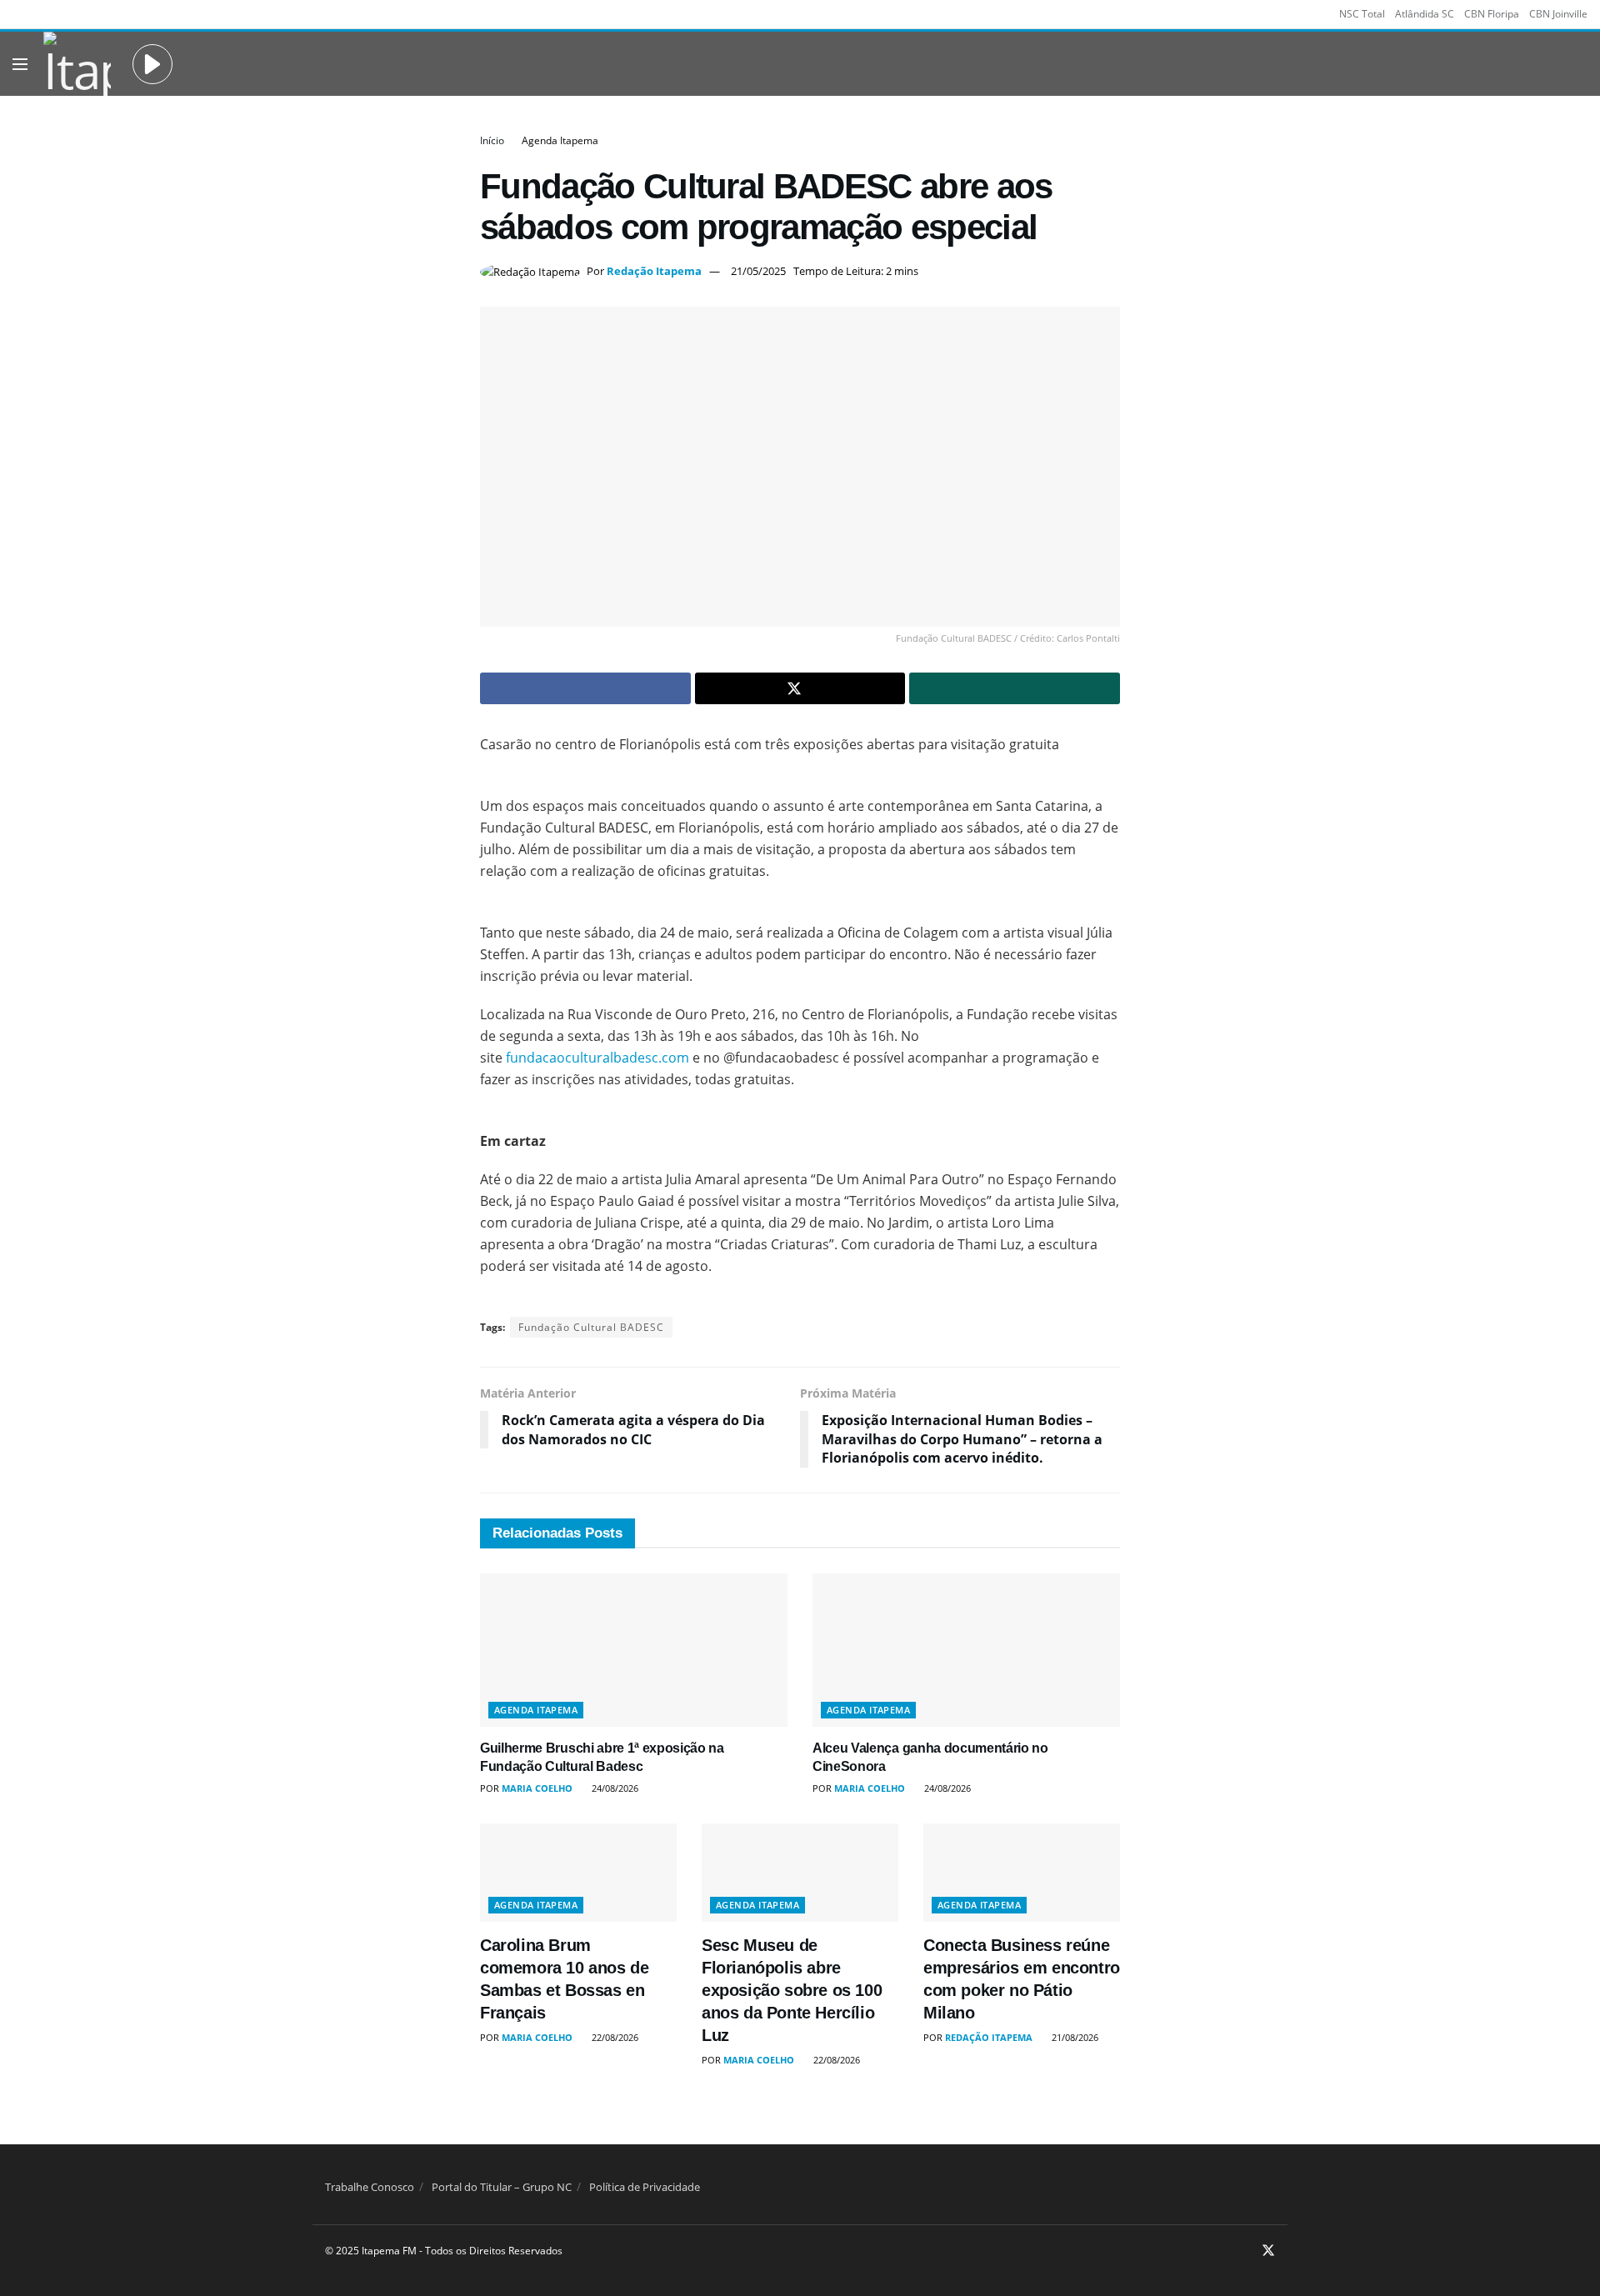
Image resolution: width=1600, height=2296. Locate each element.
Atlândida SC (1425, 14)
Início (492, 140)
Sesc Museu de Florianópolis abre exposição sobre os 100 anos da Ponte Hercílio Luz (792, 1990)
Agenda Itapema (560, 140)
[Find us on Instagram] (1246, 2251)
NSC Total (1362, 14)
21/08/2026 (1074, 2037)
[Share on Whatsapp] (1015, 688)
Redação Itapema (654, 271)
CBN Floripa (1492, 14)
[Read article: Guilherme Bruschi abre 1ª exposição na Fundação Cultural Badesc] (634, 1651)
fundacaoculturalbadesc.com (597, 1058)
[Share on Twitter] (800, 688)
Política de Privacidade (645, 2187)
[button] (152, 64)
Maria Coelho (537, 1788)
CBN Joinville (1558, 14)
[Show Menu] (20, 64)
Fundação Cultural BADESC (591, 1327)
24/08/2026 (614, 1788)
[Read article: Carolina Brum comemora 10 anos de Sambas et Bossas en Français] (578, 1873)
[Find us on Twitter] (1268, 2251)
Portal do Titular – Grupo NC (502, 2187)
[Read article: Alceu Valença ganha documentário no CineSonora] (966, 1651)
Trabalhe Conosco (370, 2187)
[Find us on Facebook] (1225, 2251)
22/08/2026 (614, 2037)
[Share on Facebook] (585, 688)
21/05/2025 (758, 271)
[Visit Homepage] (77, 64)
